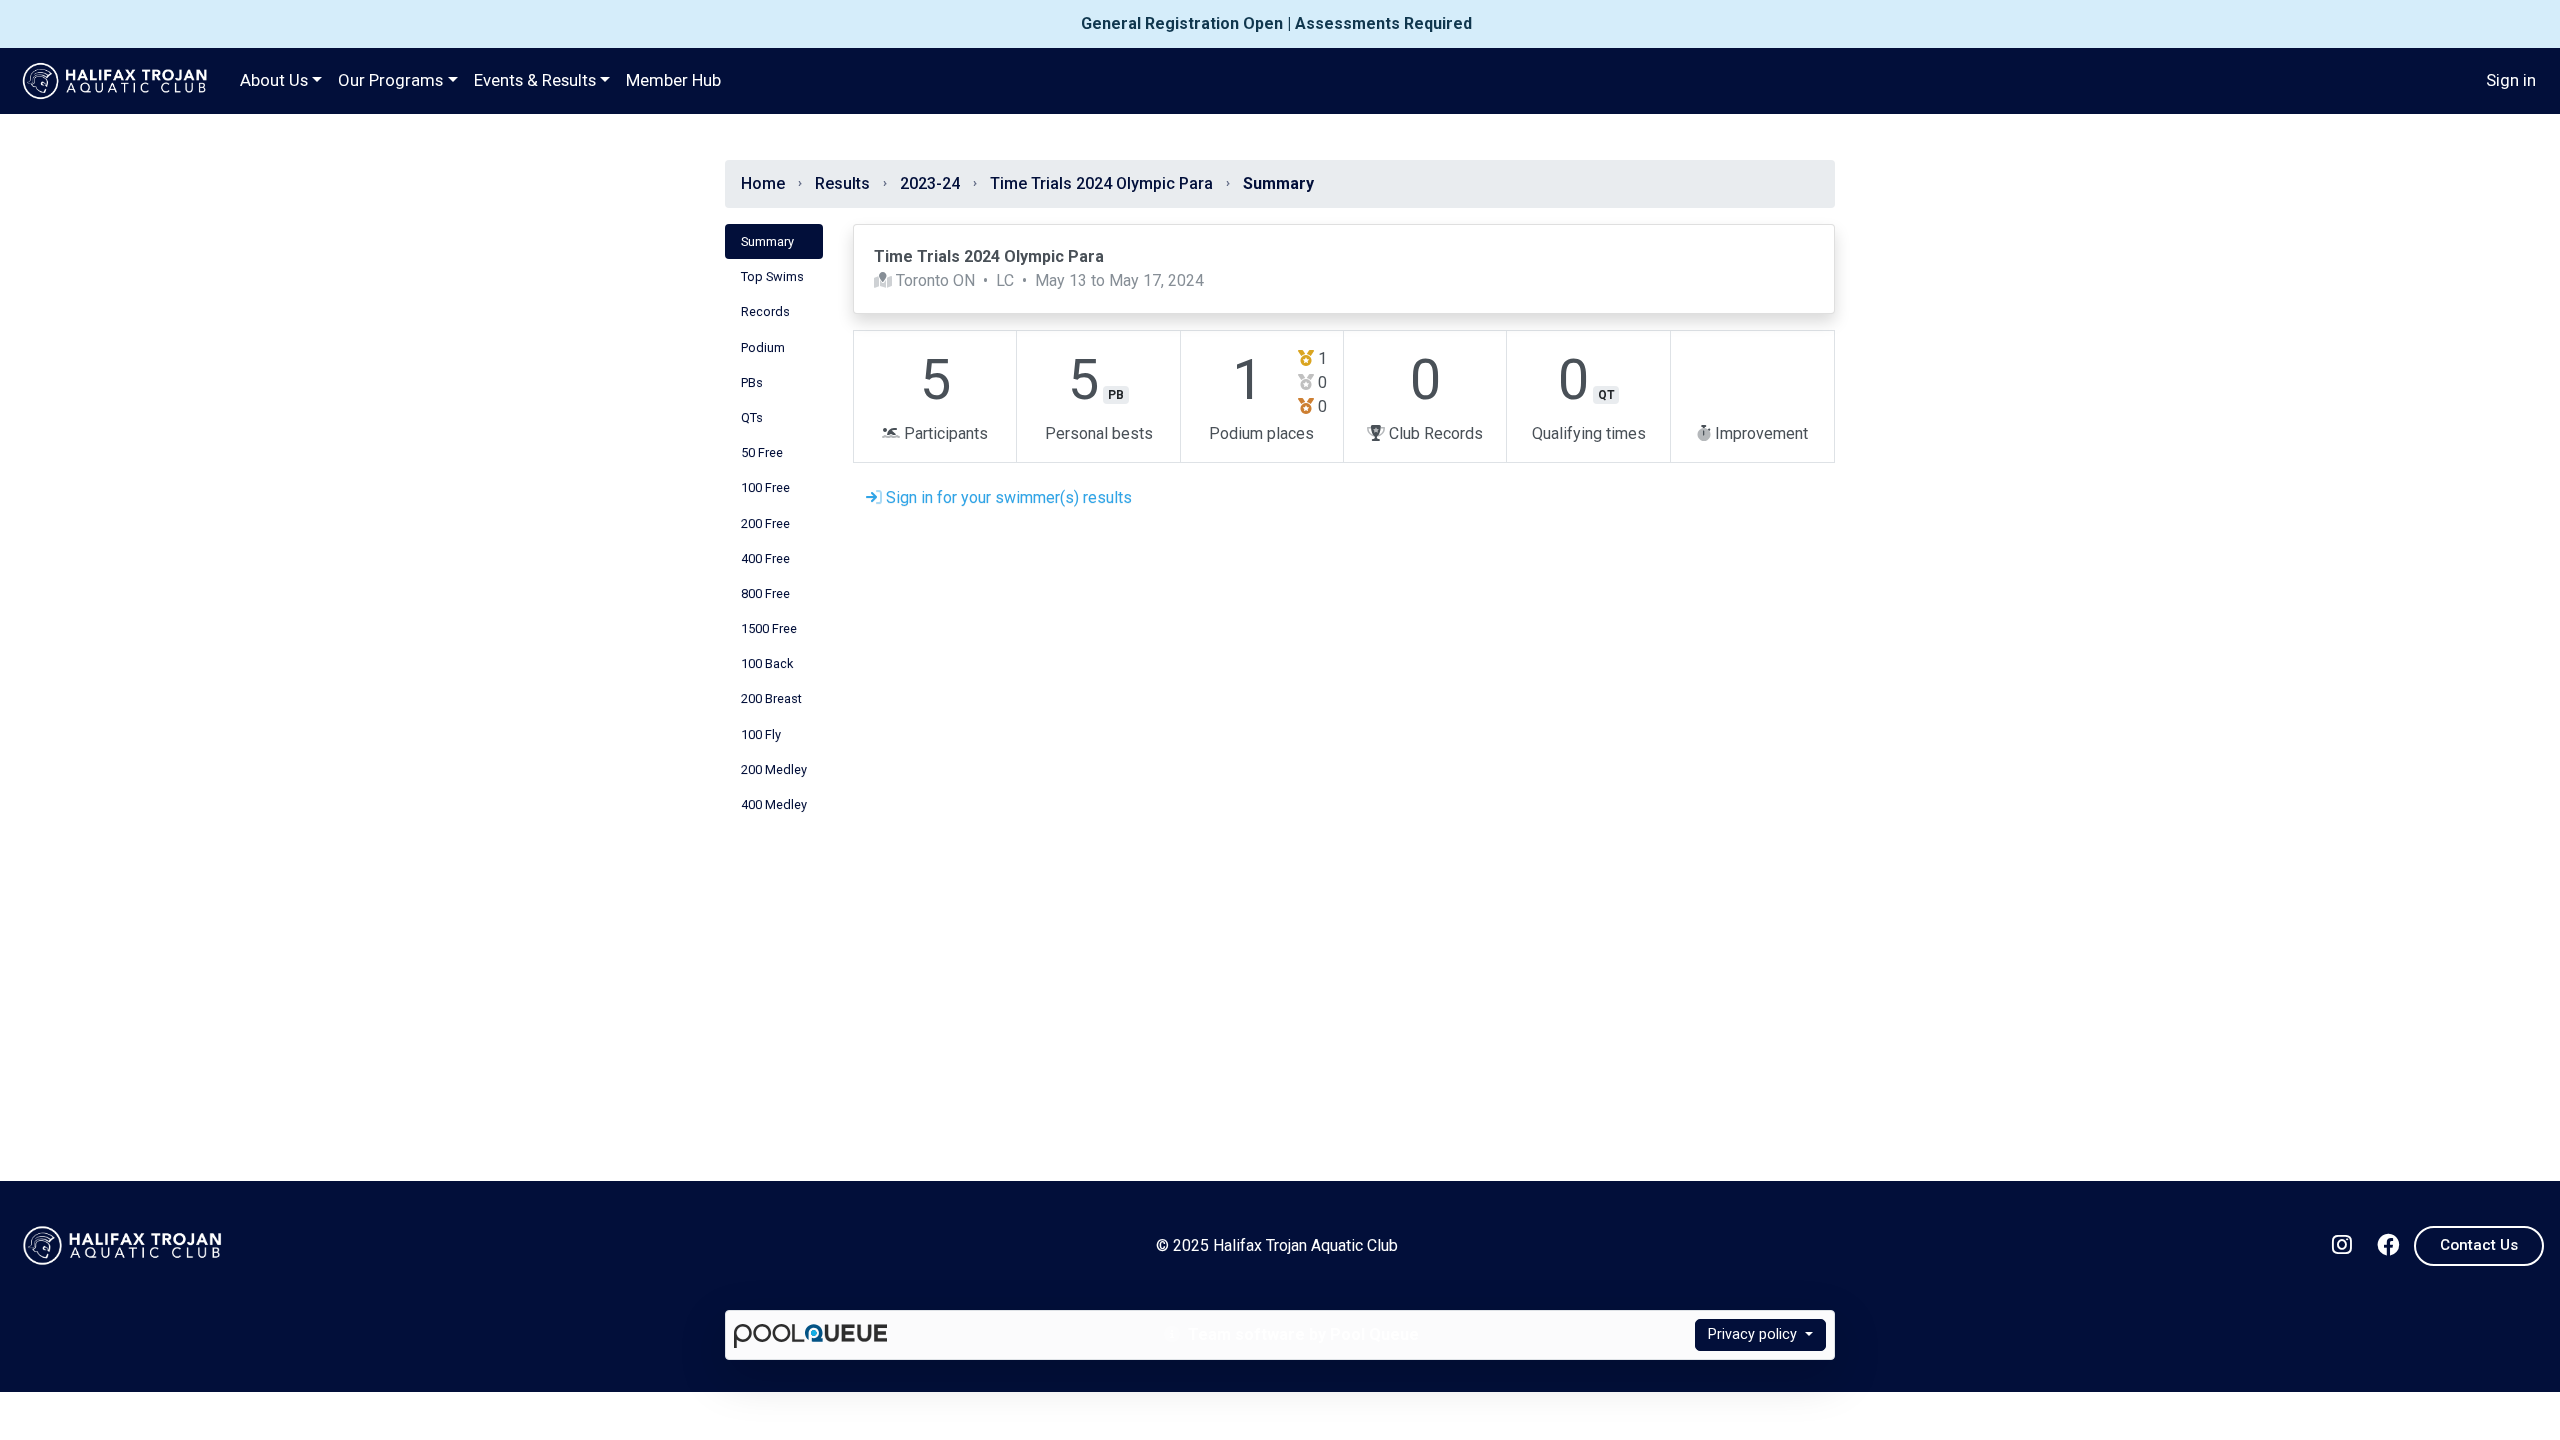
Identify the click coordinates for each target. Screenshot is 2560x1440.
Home (763, 183)
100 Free (765, 487)
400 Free (765, 558)
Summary (767, 241)
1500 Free (769, 628)
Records (765, 311)
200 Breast (771, 698)
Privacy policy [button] (1754, 1334)
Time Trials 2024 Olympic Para (1101, 183)
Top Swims (772, 276)
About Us (274, 80)
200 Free (765, 523)
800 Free (765, 593)
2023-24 (930, 183)
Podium (763, 347)
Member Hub (673, 80)
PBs (752, 382)
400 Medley (774, 804)
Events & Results (535, 80)
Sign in (2511, 80)
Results (842, 183)
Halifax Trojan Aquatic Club (116, 81)
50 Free (762, 452)
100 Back (767, 663)
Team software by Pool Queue (1301, 1334)
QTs (752, 417)
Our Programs (390, 80)
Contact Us (2479, 1245)
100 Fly (761, 734)
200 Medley (774, 769)
